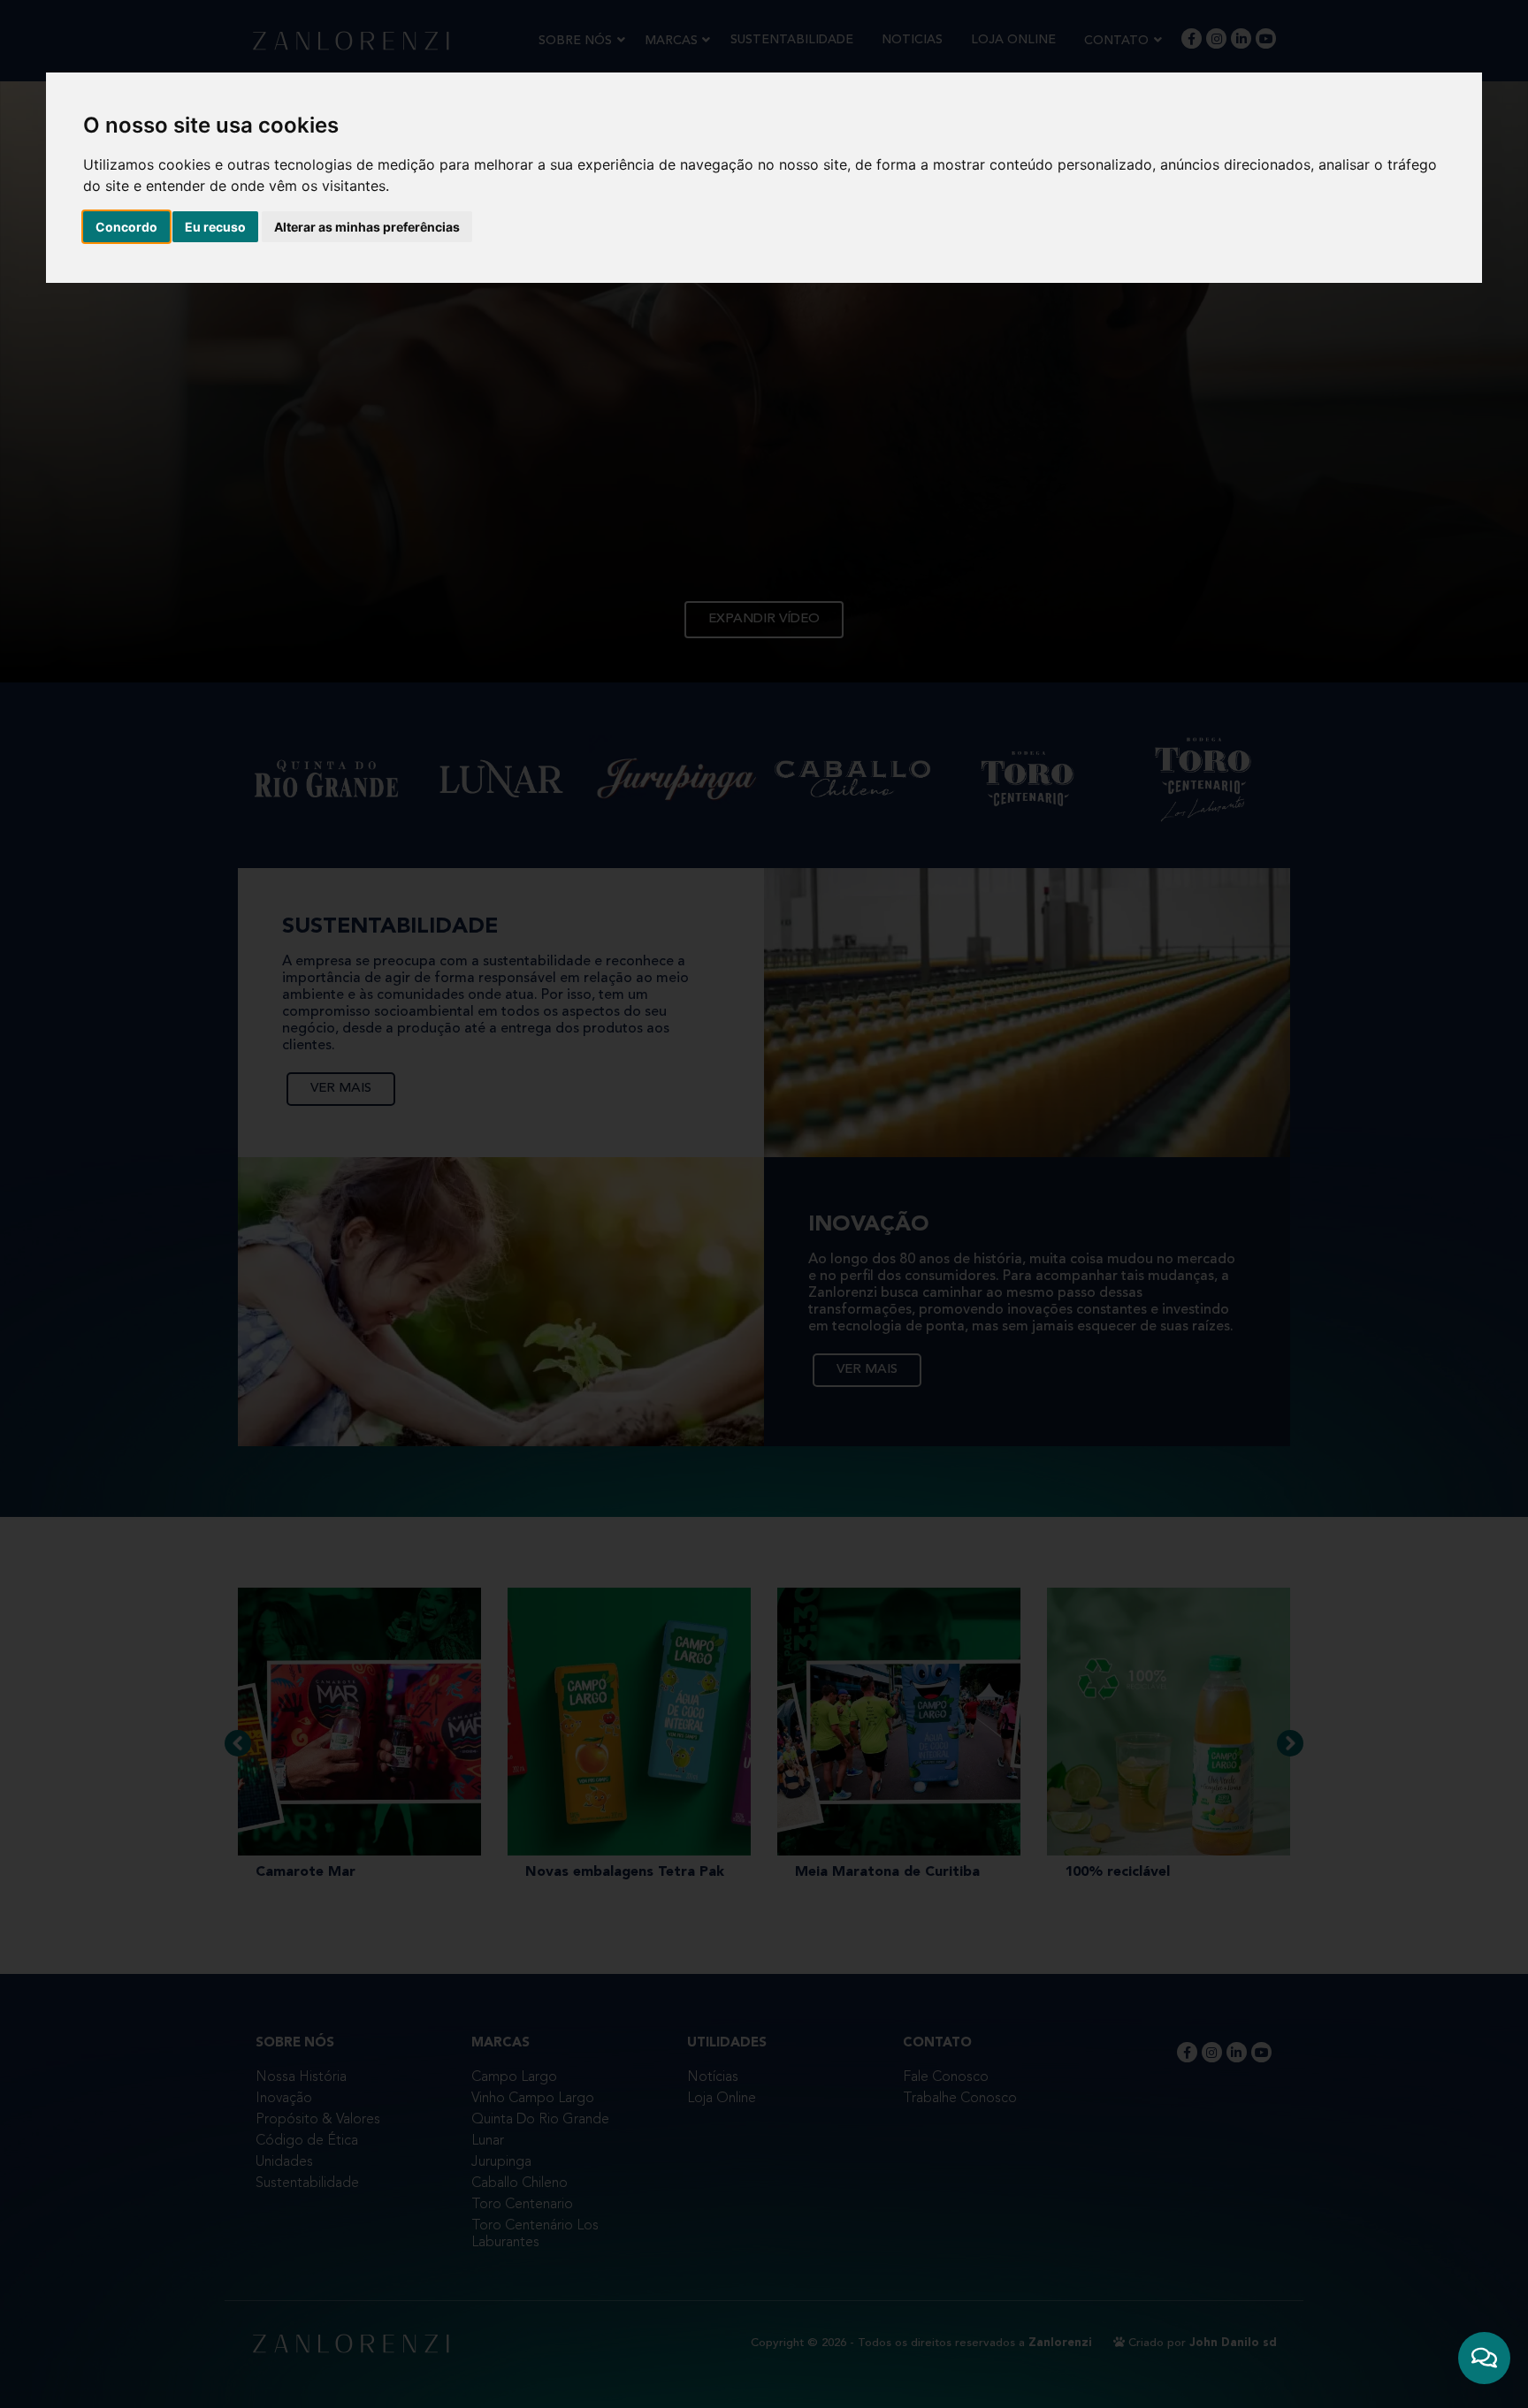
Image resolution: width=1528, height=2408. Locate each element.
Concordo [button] (126, 227)
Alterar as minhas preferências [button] (367, 227)
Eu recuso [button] (215, 227)
